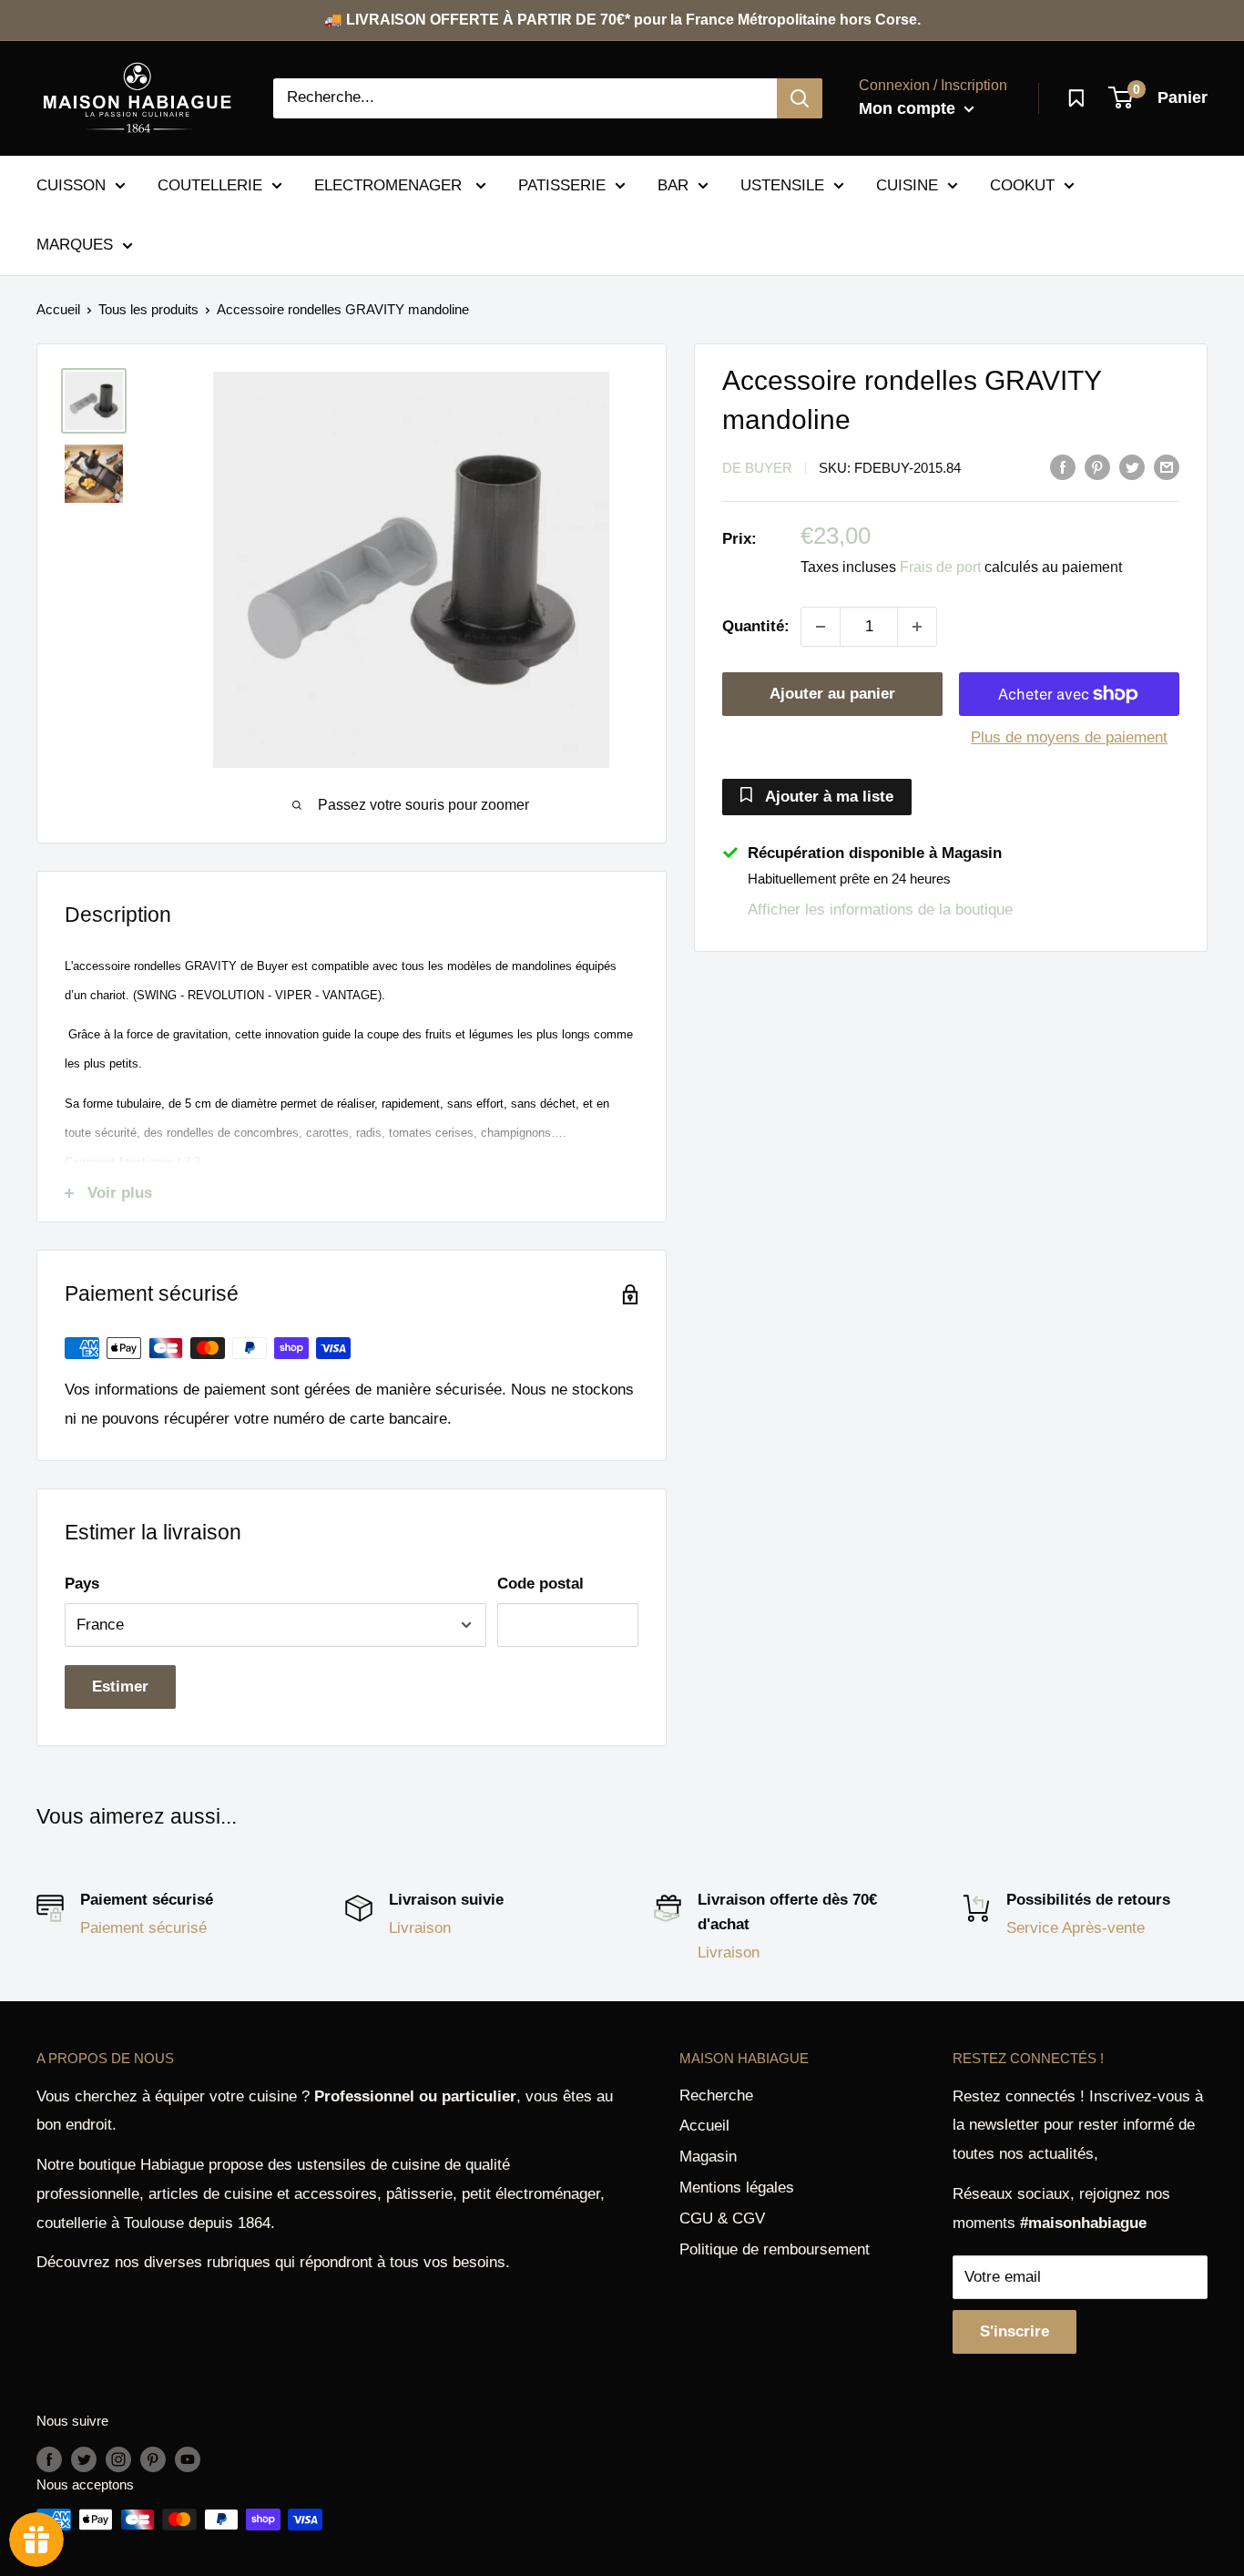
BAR (673, 184)
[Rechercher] (800, 98)
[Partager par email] (1167, 466)
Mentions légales (737, 2188)
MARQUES (75, 245)
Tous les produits (148, 309)
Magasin (708, 2157)
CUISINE (907, 184)
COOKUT (1022, 184)
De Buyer (757, 468)
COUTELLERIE (210, 184)
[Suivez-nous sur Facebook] (49, 2459)
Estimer (120, 1687)
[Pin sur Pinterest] (1097, 466)
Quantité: (756, 626)
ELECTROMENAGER (390, 184)
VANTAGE (350, 995)
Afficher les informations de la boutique (880, 909)
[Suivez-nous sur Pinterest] (153, 2459)
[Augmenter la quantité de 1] (917, 627)
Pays (82, 1584)
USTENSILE (782, 184)
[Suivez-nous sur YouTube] (188, 2459)
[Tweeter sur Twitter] (1132, 466)
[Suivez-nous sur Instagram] (118, 2459)
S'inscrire (1015, 2331)
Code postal (540, 1584)
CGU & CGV (722, 2218)
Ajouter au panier (832, 694)
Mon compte (909, 108)
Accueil (58, 309)
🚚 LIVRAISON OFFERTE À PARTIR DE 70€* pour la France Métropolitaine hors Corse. (622, 20)
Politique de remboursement (775, 2249)
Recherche (716, 2096)
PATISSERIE (562, 184)
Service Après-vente (1076, 1928)
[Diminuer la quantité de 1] (821, 627)
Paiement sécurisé (143, 1928)
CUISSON (71, 184)
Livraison (420, 1928)
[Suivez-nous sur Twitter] (84, 2459)
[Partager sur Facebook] (1063, 466)
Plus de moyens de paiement (1069, 737)
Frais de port (940, 567)
